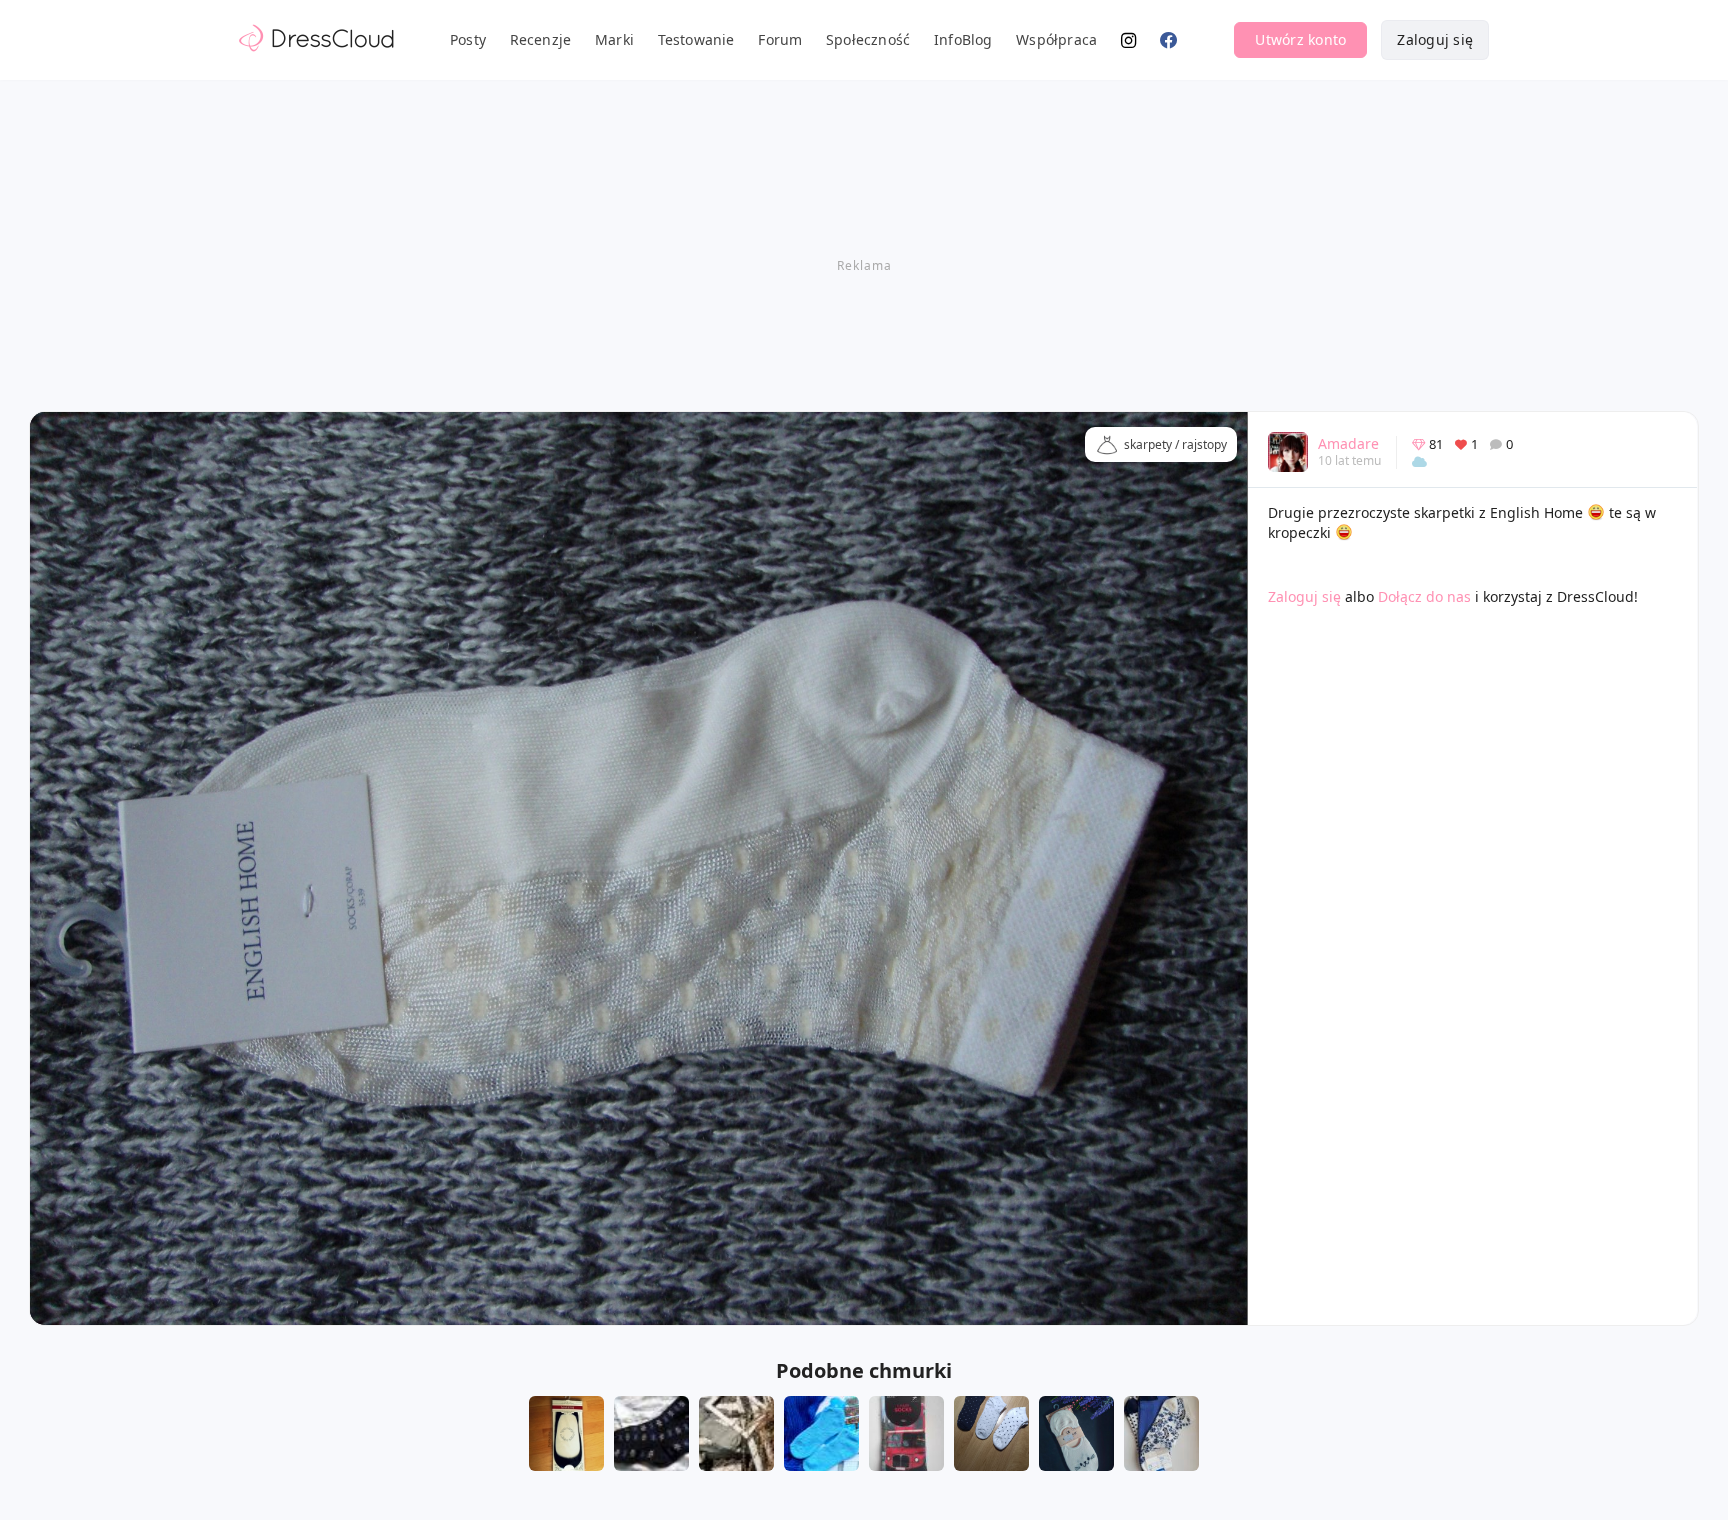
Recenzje (541, 39)
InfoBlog (963, 39)
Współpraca (1056, 39)
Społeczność (868, 39)
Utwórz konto (1300, 39)
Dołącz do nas (1424, 596)
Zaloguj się (1435, 39)
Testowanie (696, 39)
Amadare (1348, 443)
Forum (780, 39)
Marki (614, 39)
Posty (468, 39)
